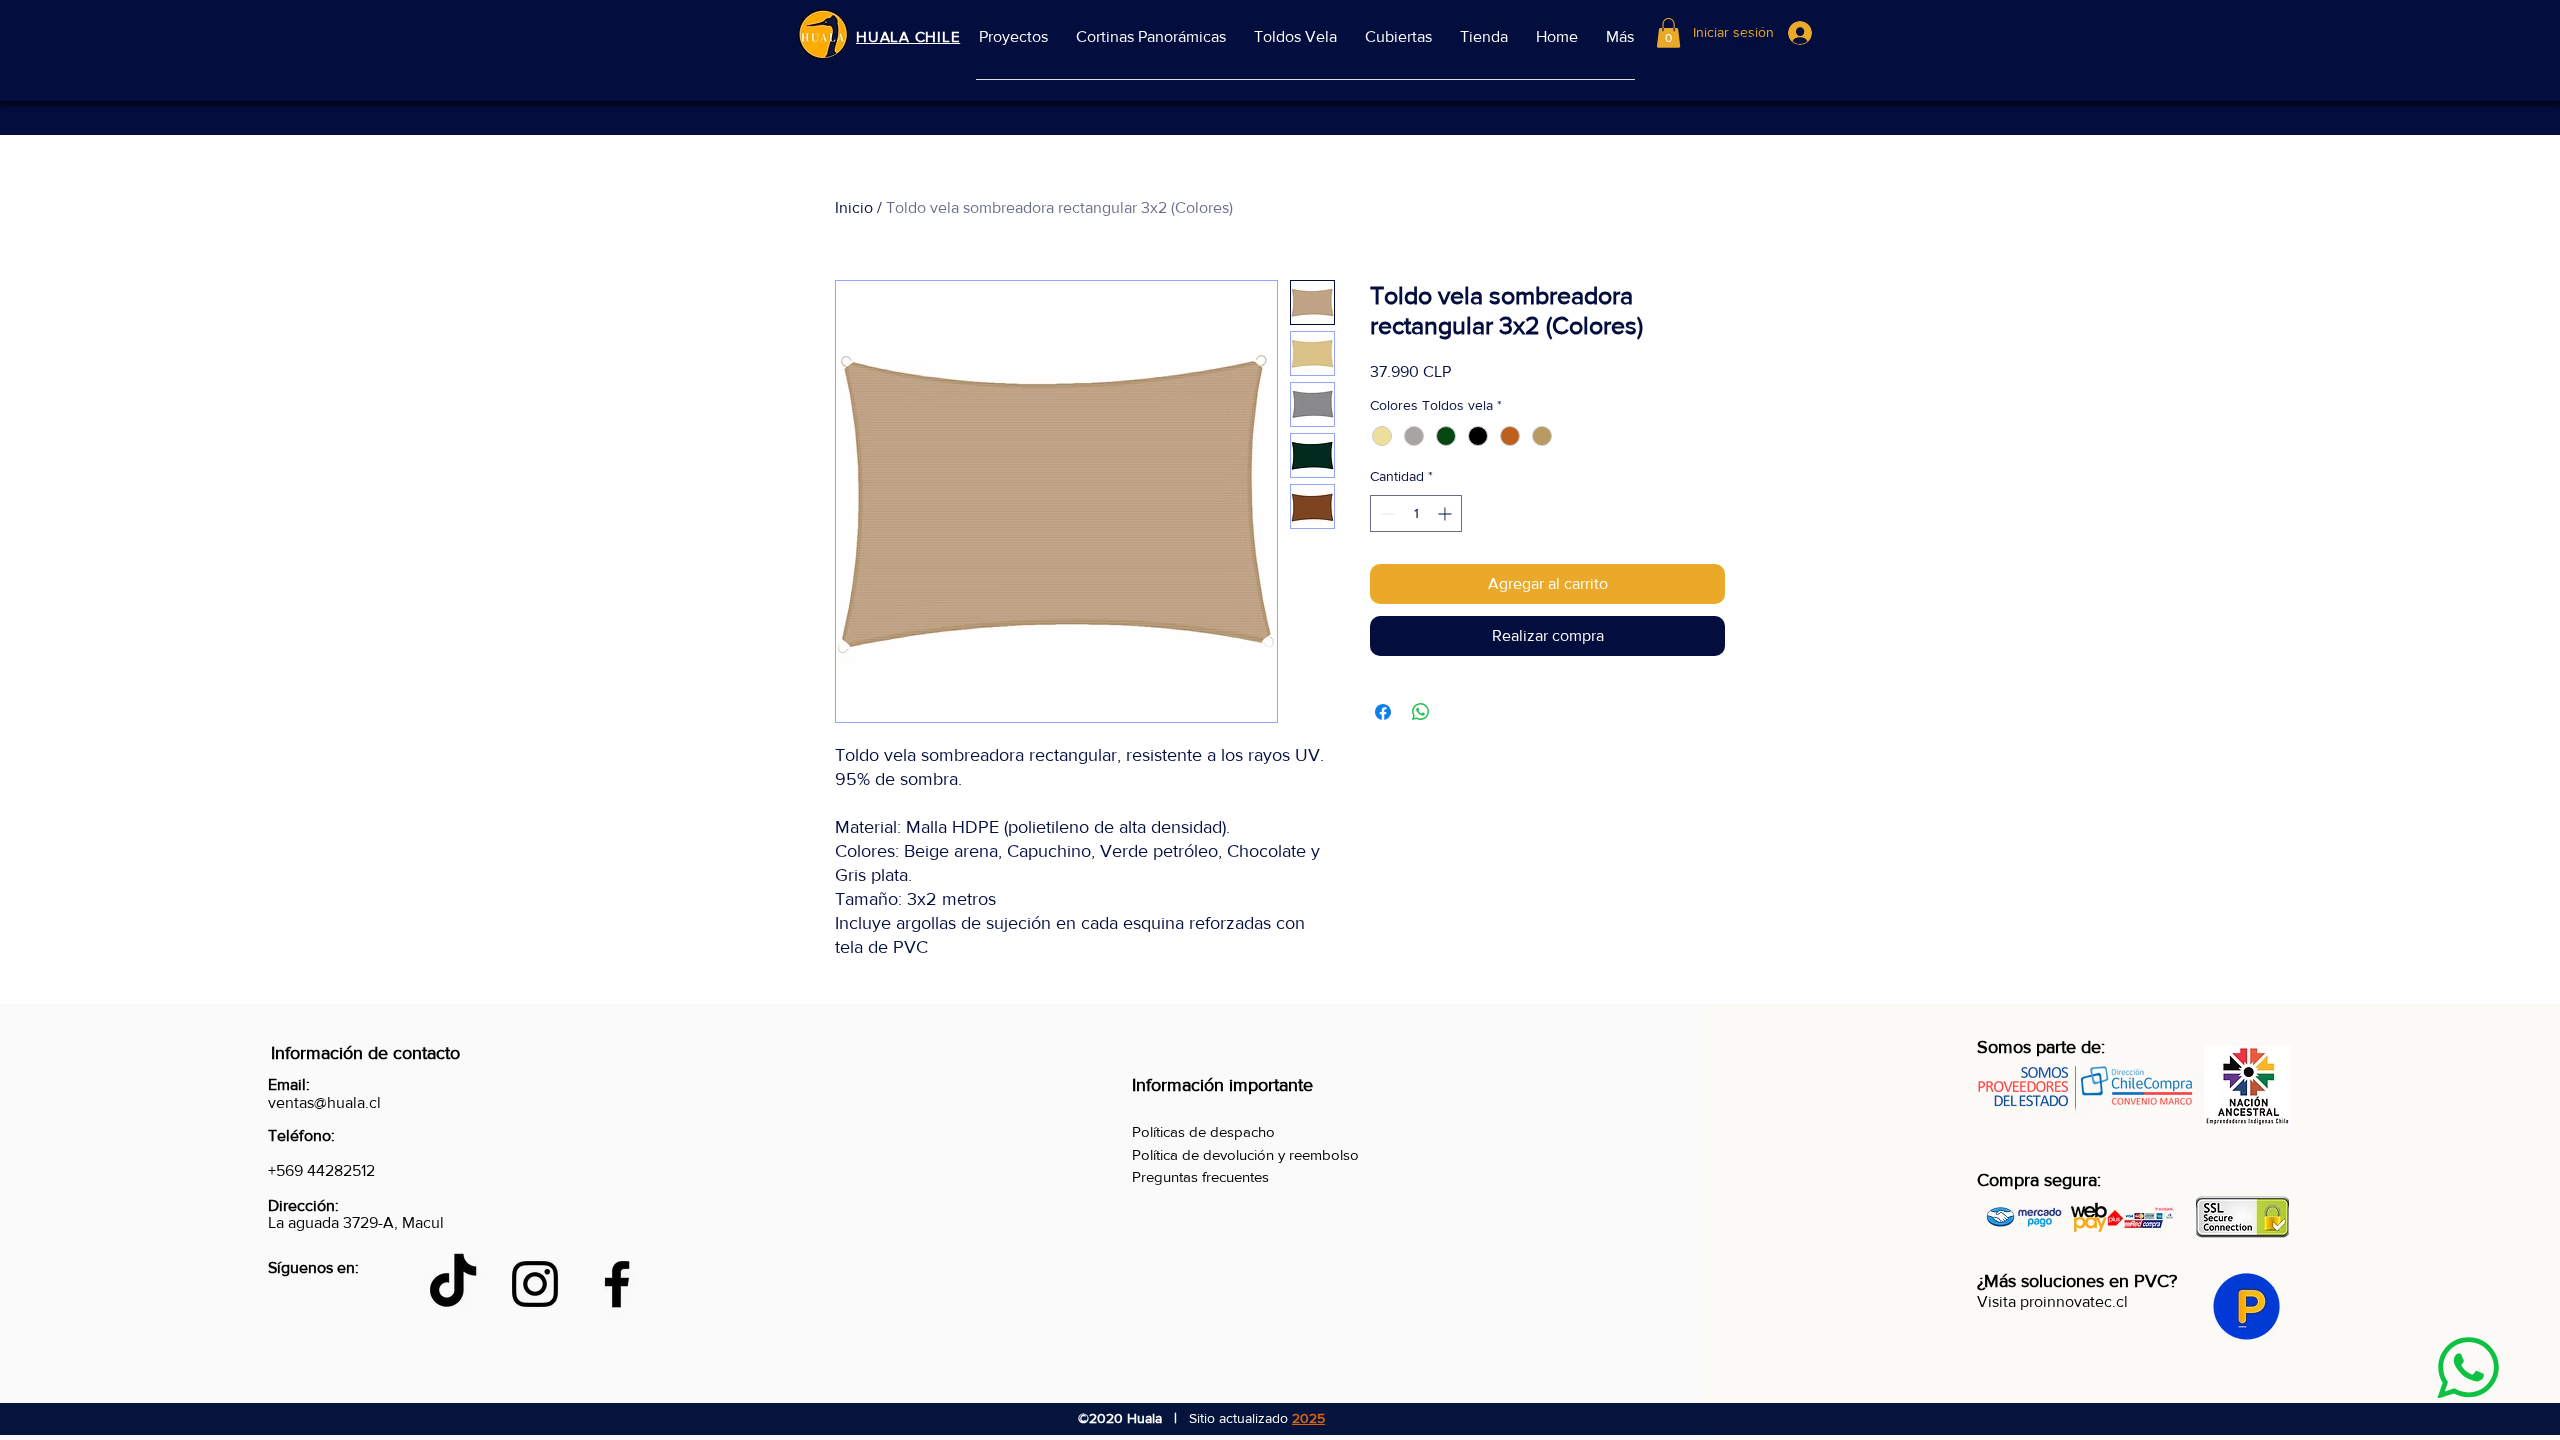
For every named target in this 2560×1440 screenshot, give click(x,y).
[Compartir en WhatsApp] (1421, 712)
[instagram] (535, 1284)
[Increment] (1446, 513)
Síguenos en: (313, 1267)
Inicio (854, 207)
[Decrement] (1385, 513)
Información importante (1222, 1085)
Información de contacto (365, 1053)
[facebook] (617, 1284)
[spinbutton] (1416, 513)
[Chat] (2467, 1367)
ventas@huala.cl (324, 1102)
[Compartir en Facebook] (1383, 712)
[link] (1668, 33)
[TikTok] (453, 1284)
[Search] (1749, 42)
